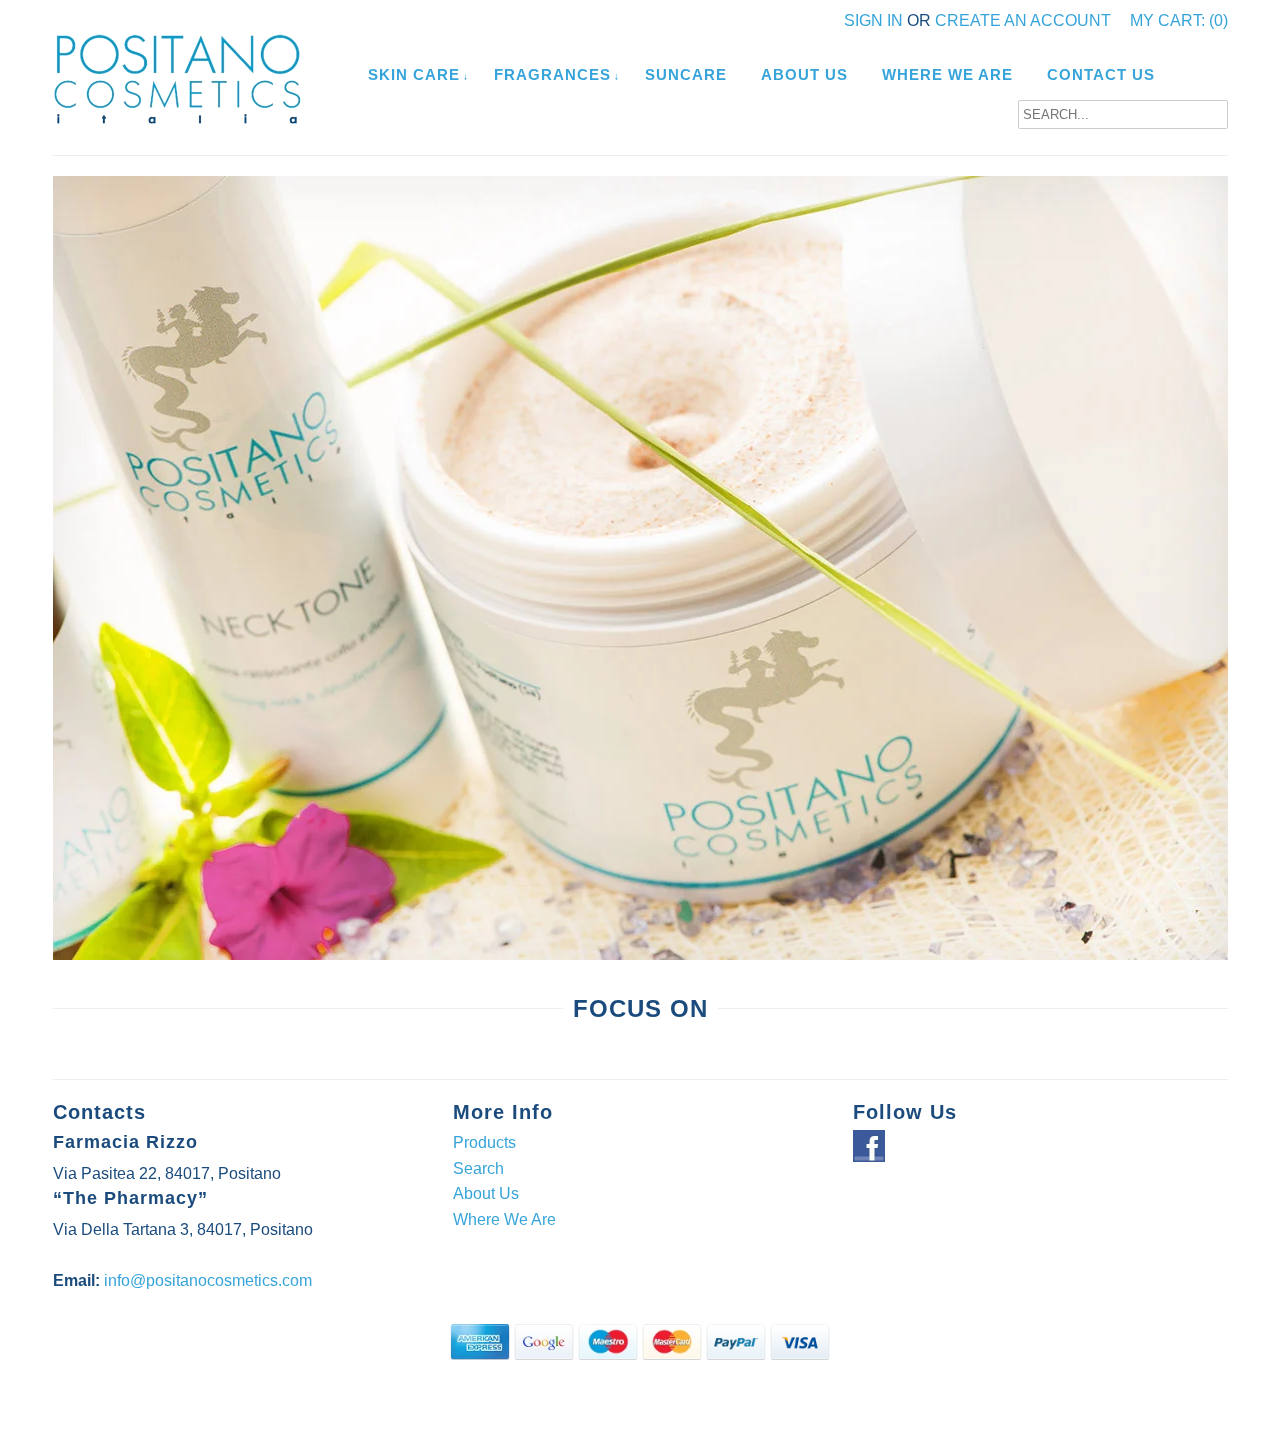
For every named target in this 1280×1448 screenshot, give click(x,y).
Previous (56, 598)
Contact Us (1101, 74)
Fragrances (552, 74)
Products (484, 1142)
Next (1225, 598)
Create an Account (1023, 20)
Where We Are (947, 74)
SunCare (686, 74)
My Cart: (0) (1179, 20)
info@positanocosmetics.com (208, 1280)
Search (478, 1168)
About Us (804, 74)
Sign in (873, 20)
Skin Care (414, 74)
